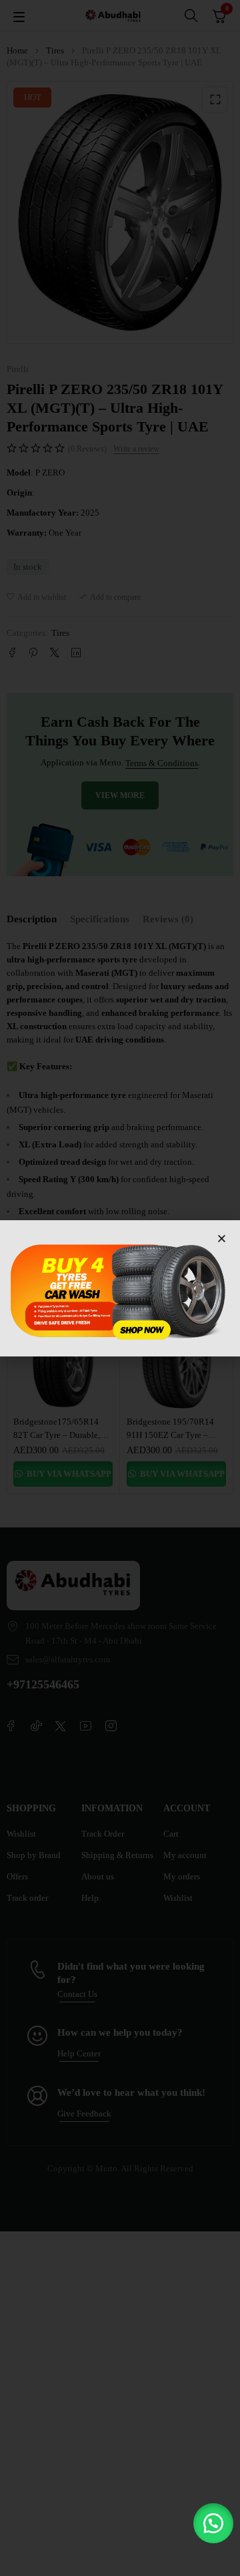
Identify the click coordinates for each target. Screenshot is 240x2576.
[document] (120, 1288)
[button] (213, 2523)
